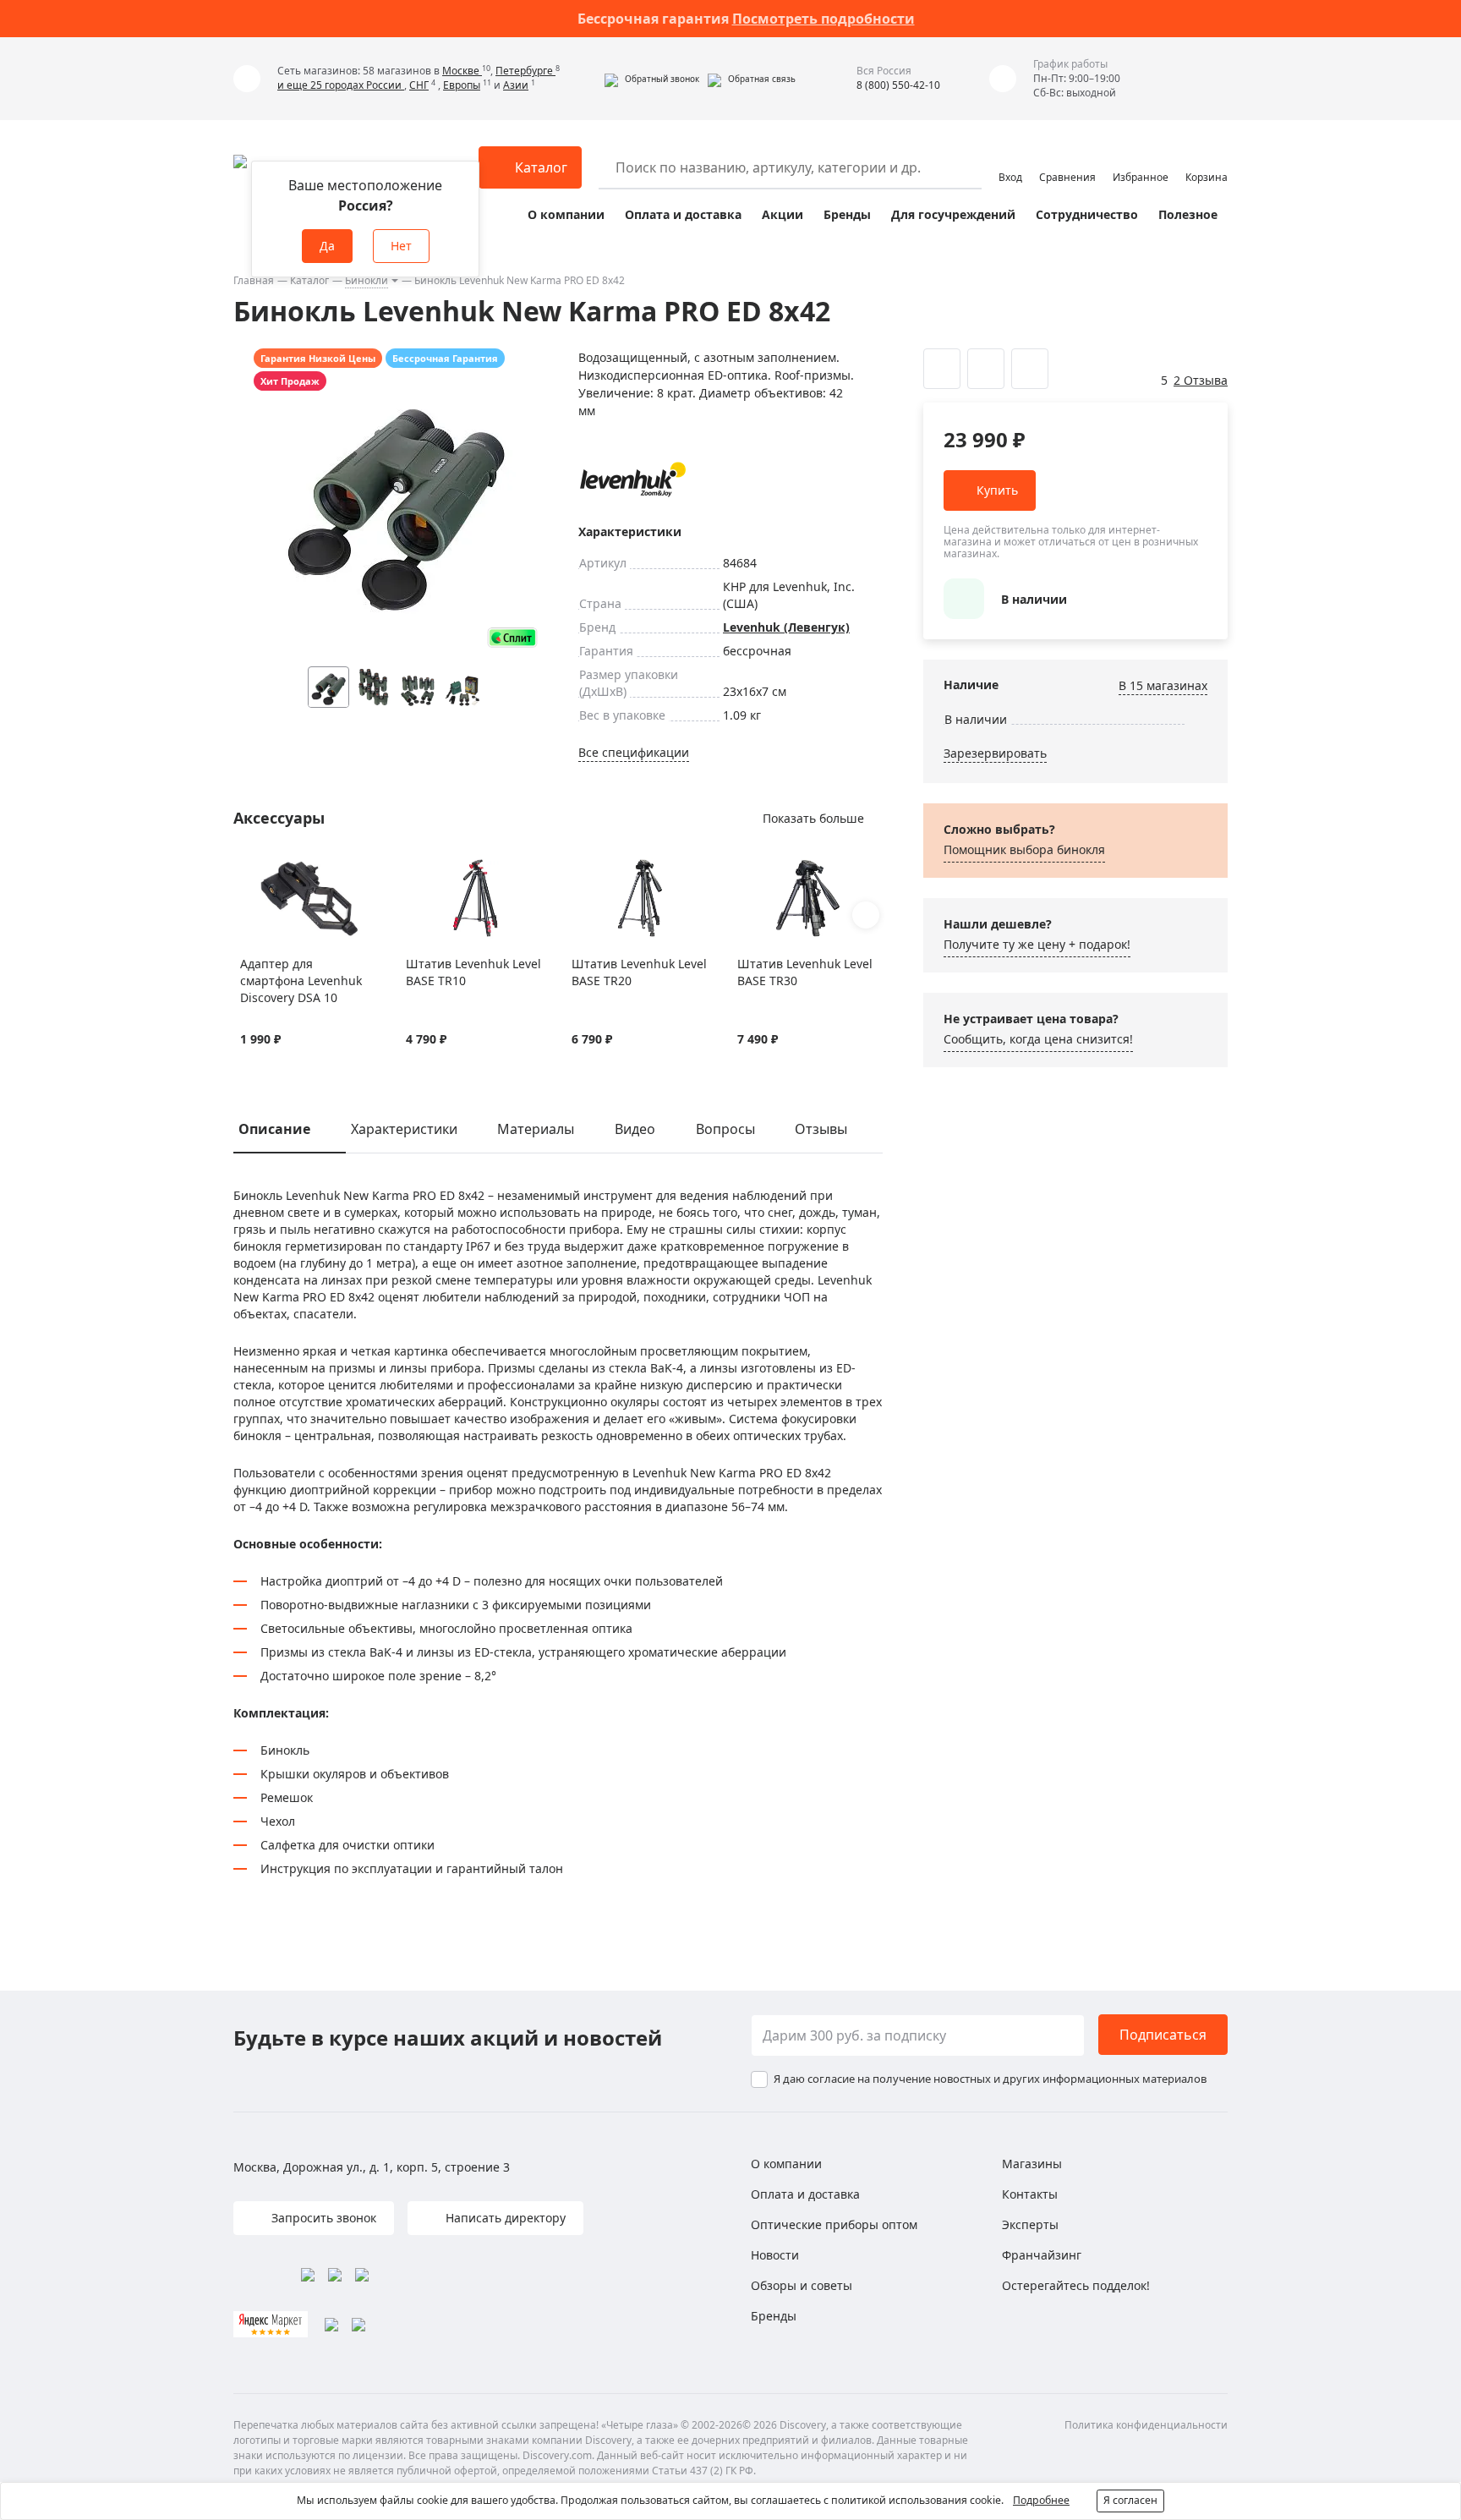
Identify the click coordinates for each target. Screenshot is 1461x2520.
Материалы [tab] (536, 1129)
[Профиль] (1010, 160)
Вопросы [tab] (725, 1129)
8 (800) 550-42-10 (898, 85)
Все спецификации (634, 752)
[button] (652, 79)
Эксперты (1030, 2224)
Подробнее (1041, 2500)
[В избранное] (249, 868)
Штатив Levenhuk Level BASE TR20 (639, 972)
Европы (462, 85)
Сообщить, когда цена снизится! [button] (1038, 1039)
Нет (401, 246)
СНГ (419, 85)
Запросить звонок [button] (322, 2218)
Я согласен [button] (1130, 2500)
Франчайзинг (1042, 2255)
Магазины (1032, 2164)
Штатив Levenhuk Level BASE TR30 (805, 972)
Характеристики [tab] (404, 1129)
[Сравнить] (270, 868)
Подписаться (1163, 2035)
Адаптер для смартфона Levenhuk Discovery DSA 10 (301, 981)
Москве (462, 71)
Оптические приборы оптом (834, 2224)
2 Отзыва (1201, 380)
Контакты (1030, 2194)
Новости (775, 2255)
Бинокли (367, 280)
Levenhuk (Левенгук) (786, 627)
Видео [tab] (635, 1129)
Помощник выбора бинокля (1024, 849)
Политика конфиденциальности (1146, 2425)
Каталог (309, 280)
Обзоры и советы (802, 2285)
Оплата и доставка (683, 214)
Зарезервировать (995, 753)
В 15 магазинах (1163, 685)
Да (327, 246)
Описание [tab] (274, 1129)
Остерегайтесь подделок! (1076, 2285)
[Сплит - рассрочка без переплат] (512, 637)
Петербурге (525, 71)
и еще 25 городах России (341, 85)
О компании (566, 214)
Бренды (847, 214)
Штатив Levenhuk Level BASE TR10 (473, 972)
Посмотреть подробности (824, 19)
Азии (516, 85)
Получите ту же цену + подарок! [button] (1037, 944)
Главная (254, 280)
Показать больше (813, 818)
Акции (782, 214)
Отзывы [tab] (821, 1129)
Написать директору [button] (504, 2218)
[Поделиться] (1030, 369)
